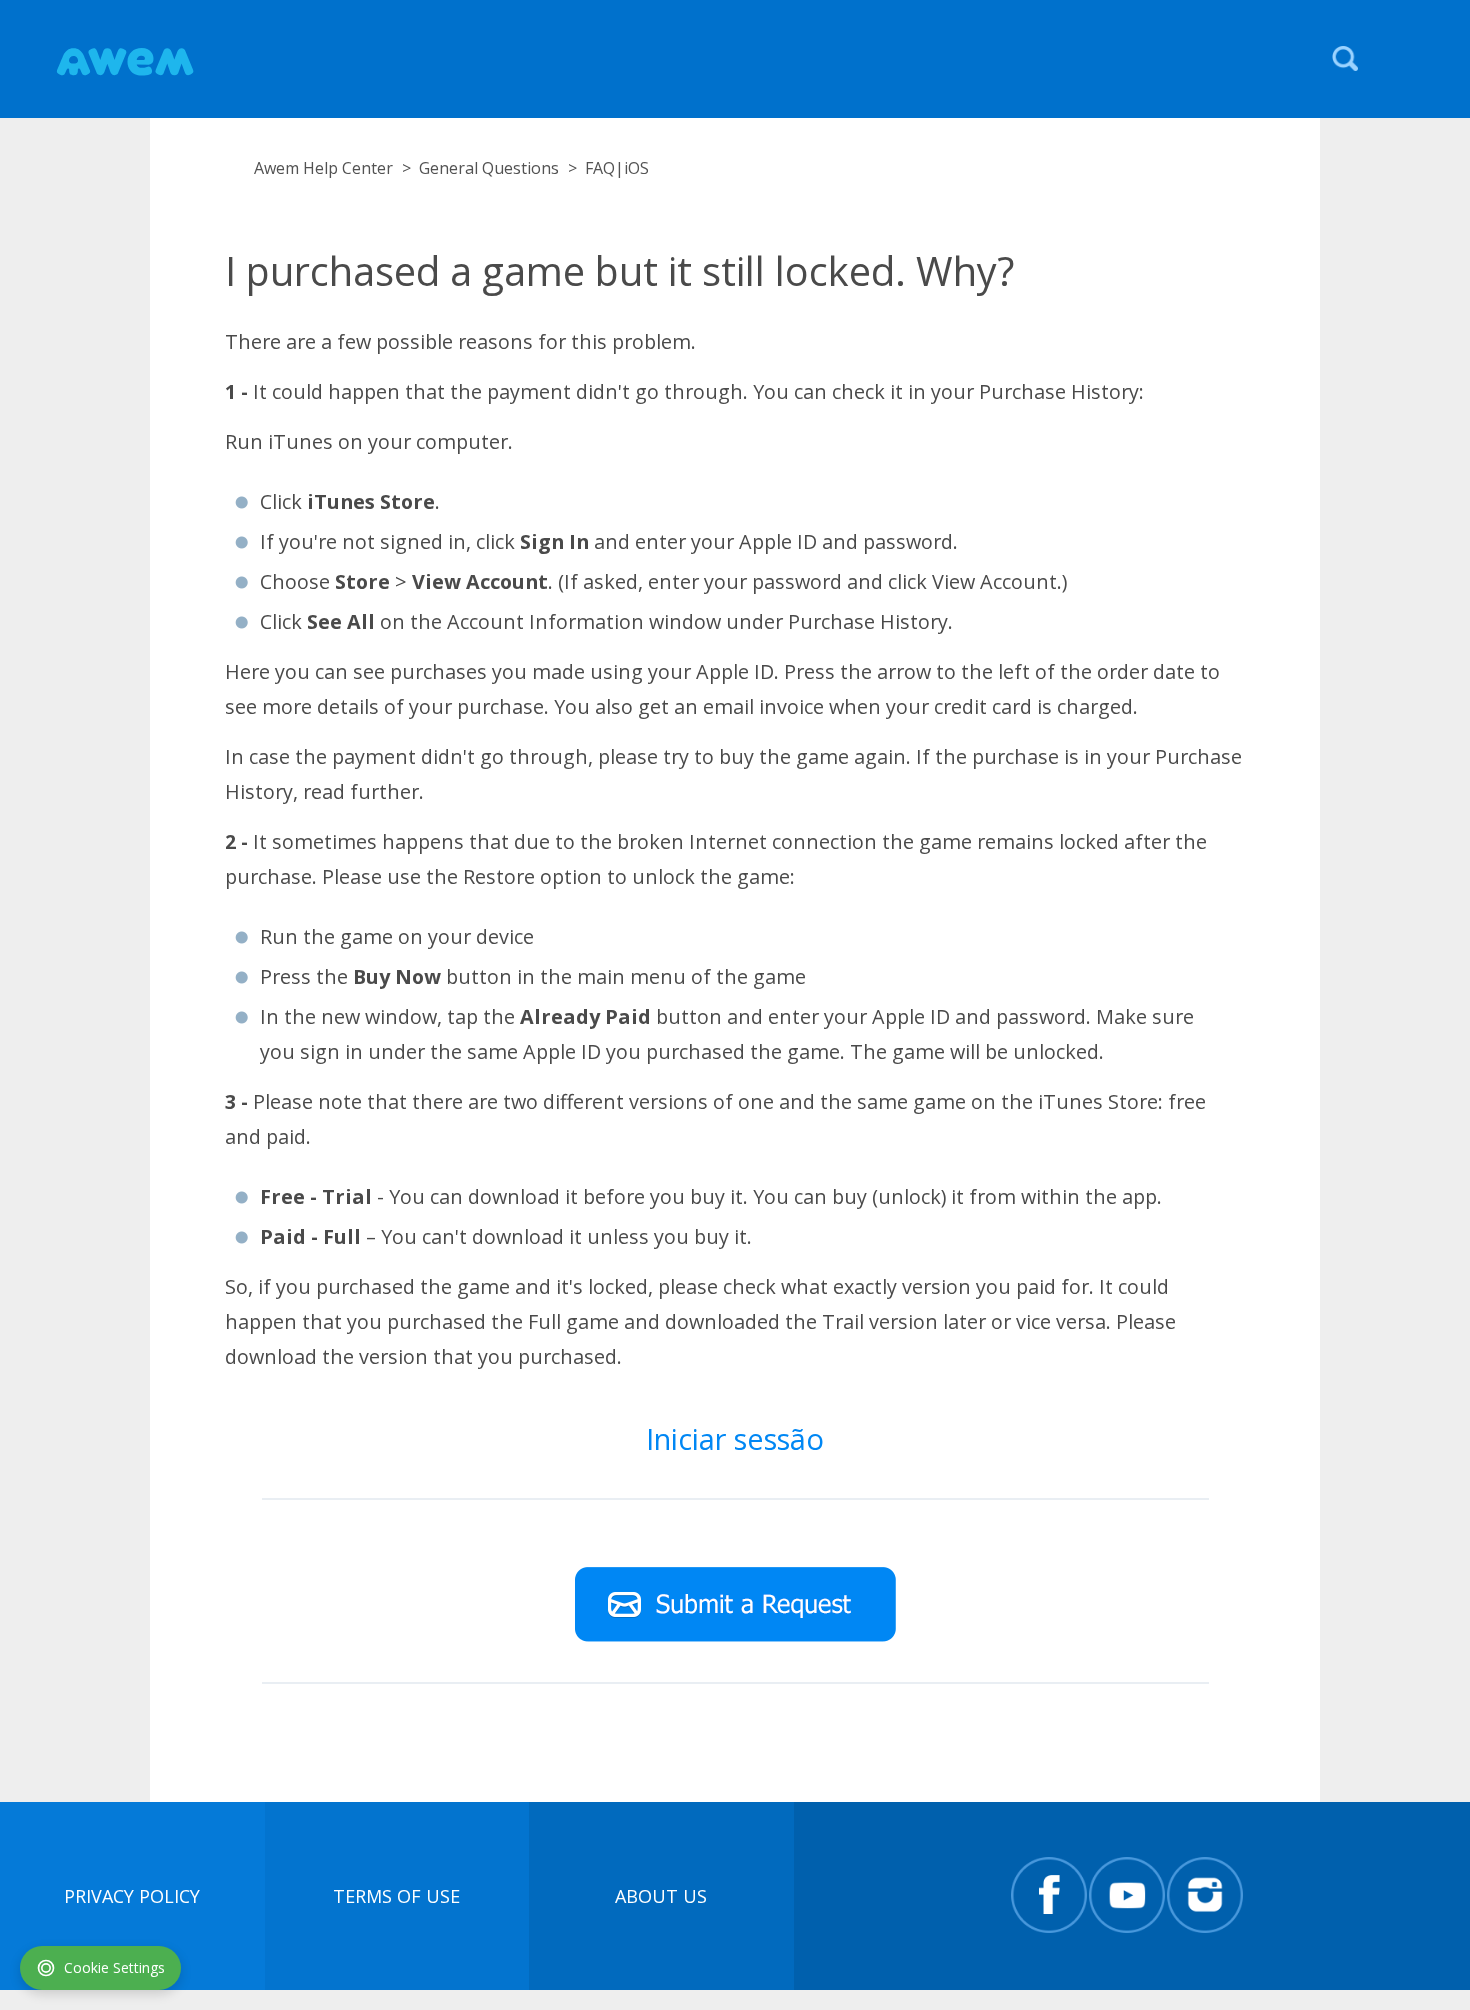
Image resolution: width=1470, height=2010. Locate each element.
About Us (661, 1896)
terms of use (396, 1896)
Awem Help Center (323, 168)
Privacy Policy (132, 1896)
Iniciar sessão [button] (735, 1438)
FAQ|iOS (617, 168)
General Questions (489, 168)
